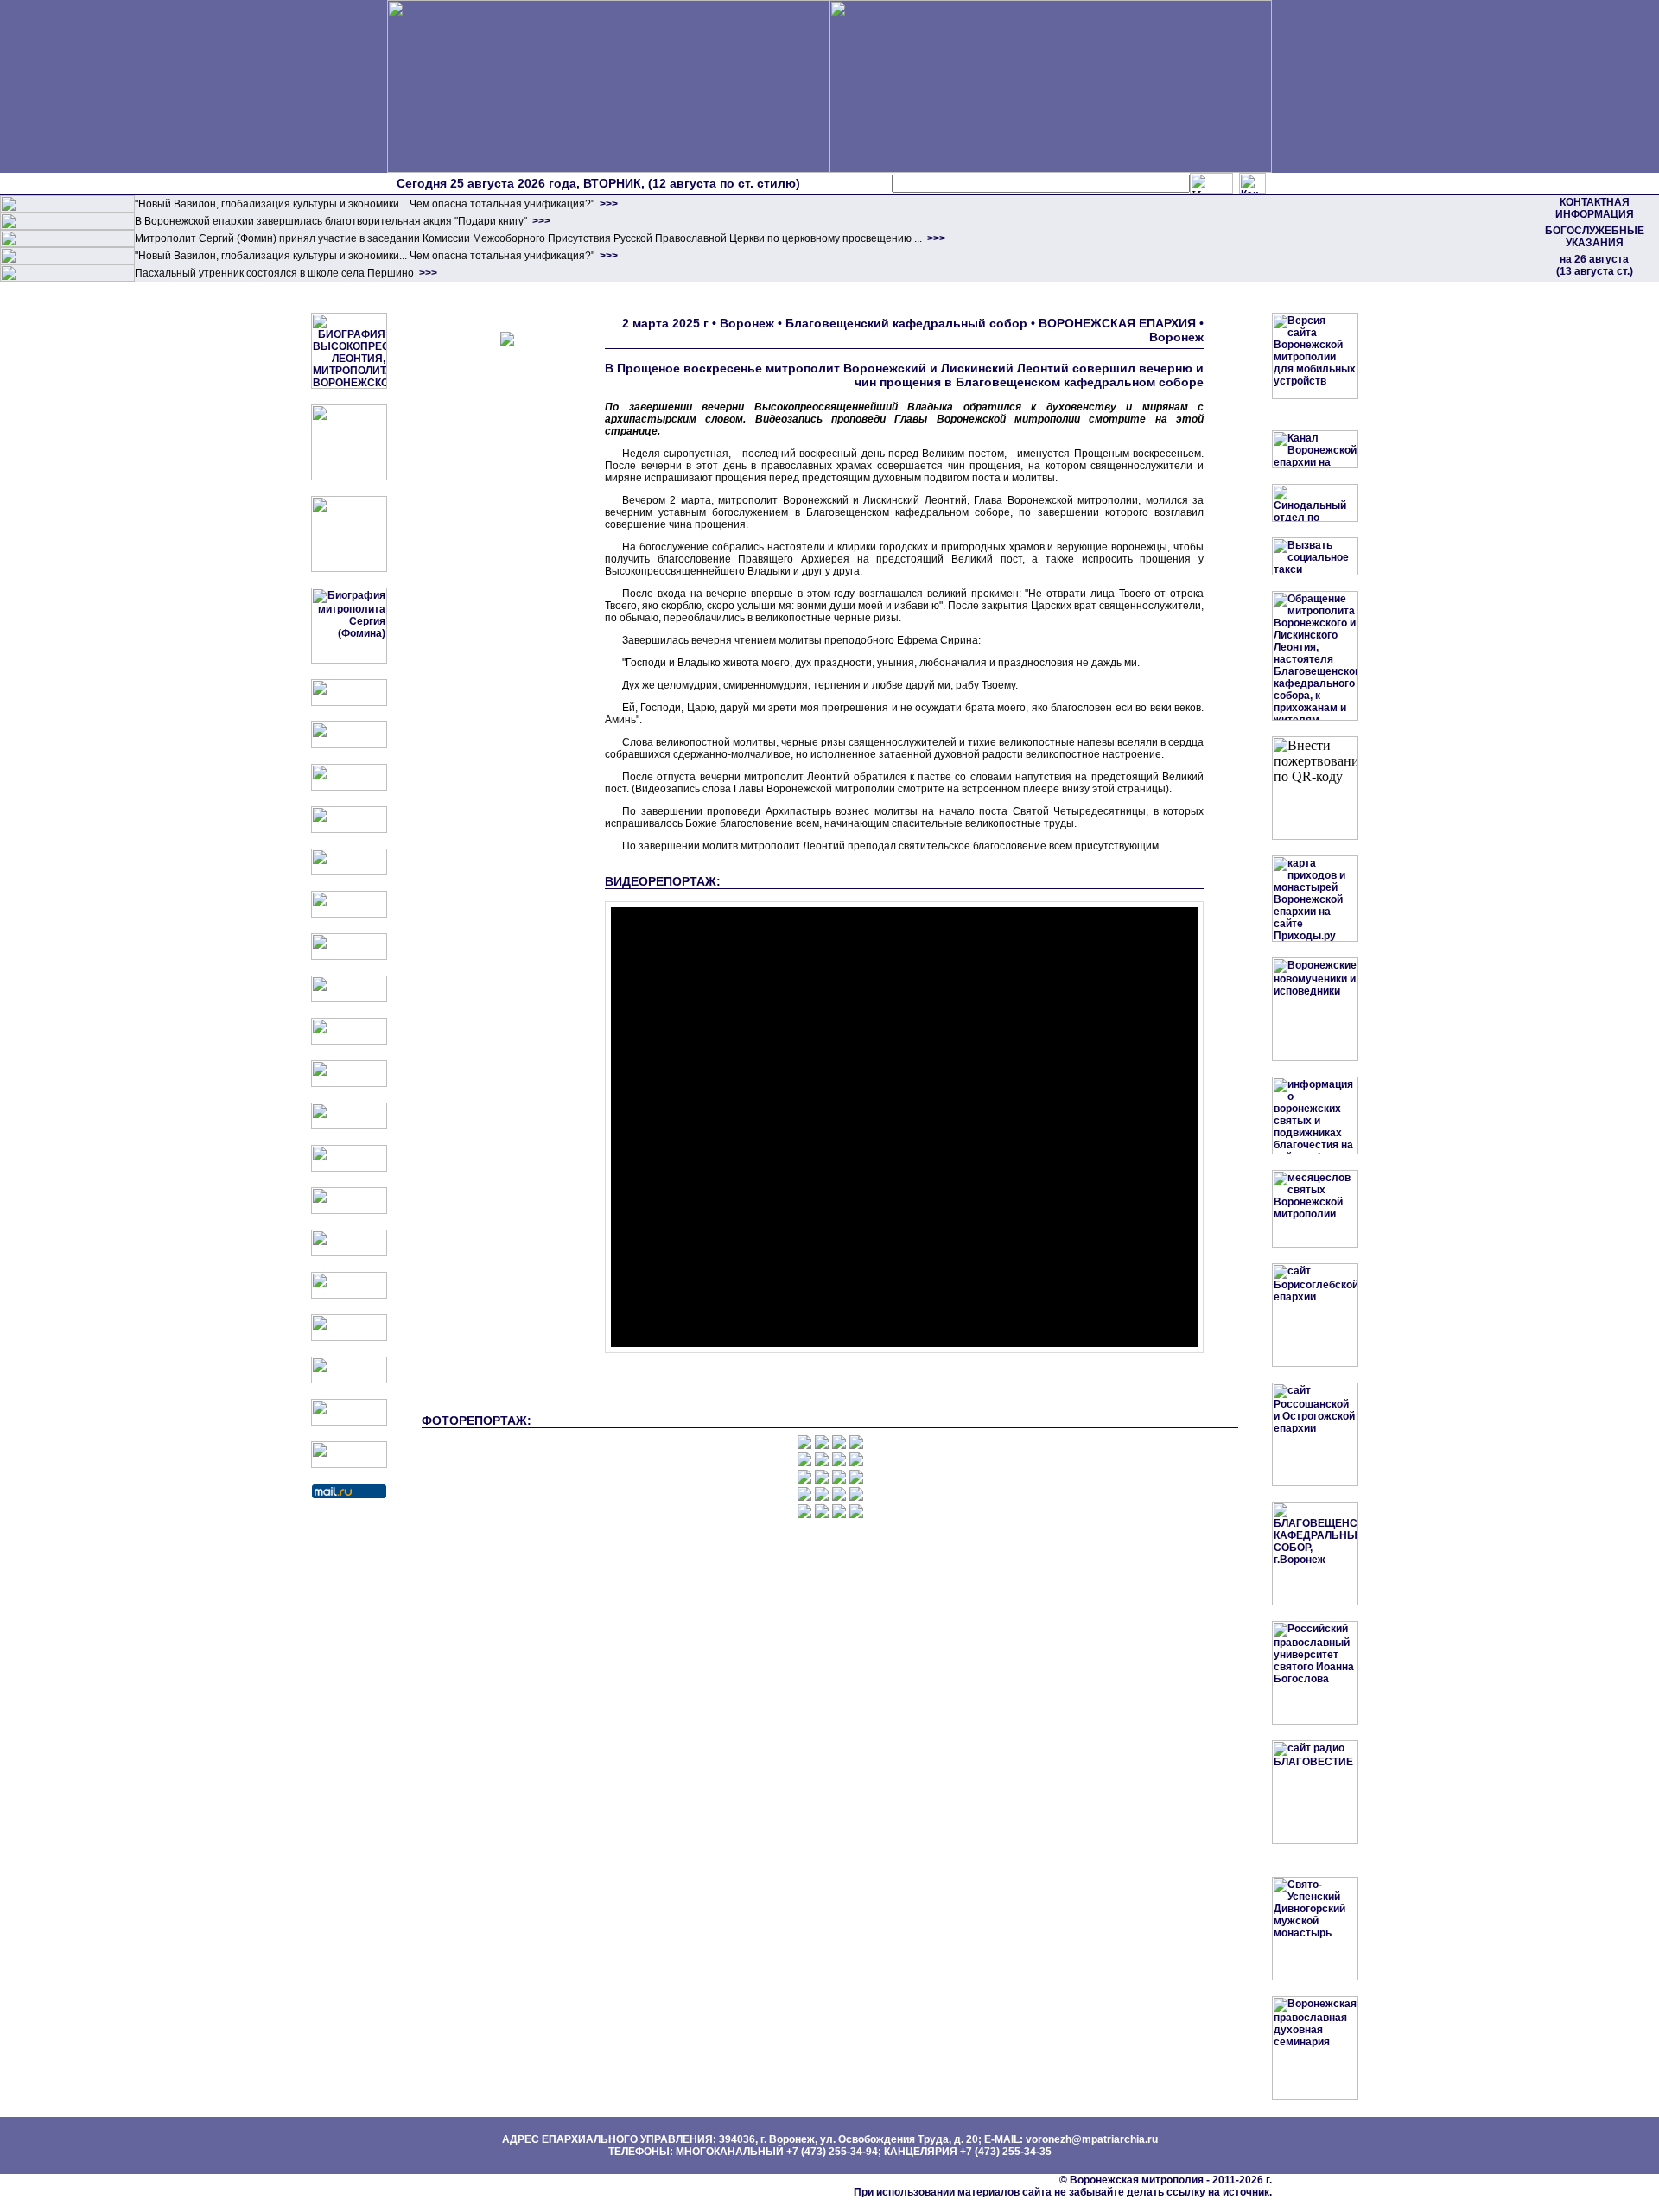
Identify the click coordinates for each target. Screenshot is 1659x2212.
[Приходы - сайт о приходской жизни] (349, 1126)
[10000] (67, 209)
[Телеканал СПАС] (349, 957)
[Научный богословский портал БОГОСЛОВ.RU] (349, 1295)
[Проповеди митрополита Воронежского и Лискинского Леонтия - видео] (349, 477)
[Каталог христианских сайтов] (349, 1465)
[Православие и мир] (349, 1211)
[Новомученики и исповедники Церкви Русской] (349, 787)
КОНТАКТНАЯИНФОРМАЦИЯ (1595, 208)
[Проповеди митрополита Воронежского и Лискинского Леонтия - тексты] (349, 569)
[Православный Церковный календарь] (349, 745)
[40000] (67, 261)
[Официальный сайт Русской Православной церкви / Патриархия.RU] (349, 702)
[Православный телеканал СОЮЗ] (349, 914)
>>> (607, 204)
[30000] (67, 278)
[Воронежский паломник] (349, 1084)
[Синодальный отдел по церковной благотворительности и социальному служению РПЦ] (349, 829)
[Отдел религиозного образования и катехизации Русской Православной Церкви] (349, 872)
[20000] (67, 226)
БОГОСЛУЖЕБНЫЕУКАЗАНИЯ (1595, 237)
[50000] (67, 244)
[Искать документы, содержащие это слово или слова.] (1211, 183)
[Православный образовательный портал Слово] (349, 1338)
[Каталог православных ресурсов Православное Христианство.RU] (349, 1422)
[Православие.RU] (349, 1168)
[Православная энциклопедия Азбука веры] (349, 1253)
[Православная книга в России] (349, 1380)
